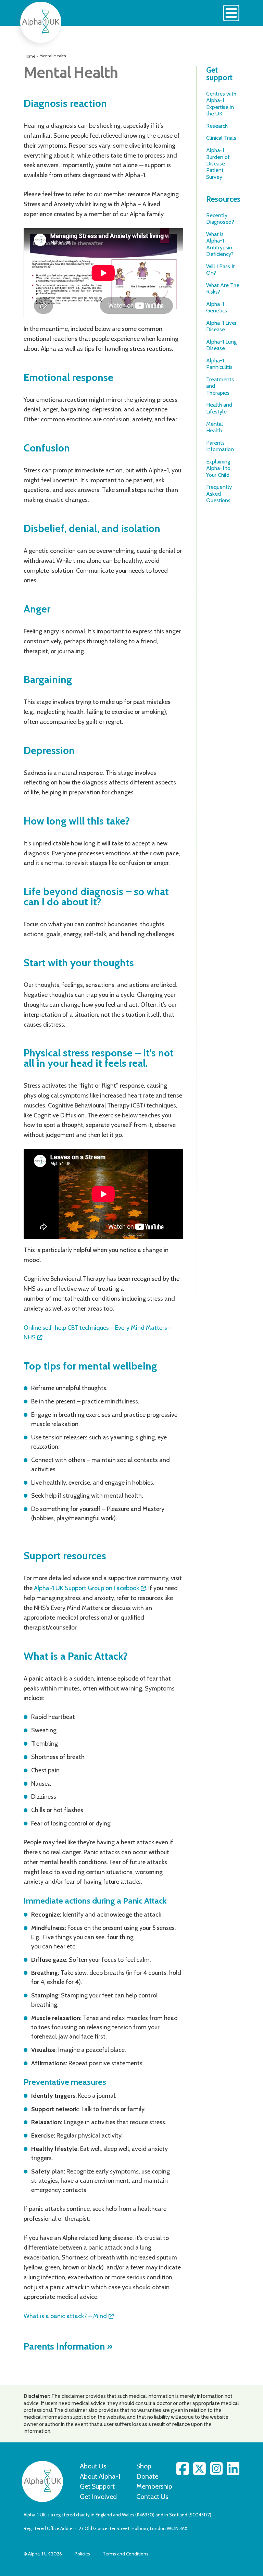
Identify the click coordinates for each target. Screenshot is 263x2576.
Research (217, 126)
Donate (147, 2476)
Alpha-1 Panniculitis (219, 364)
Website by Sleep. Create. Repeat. (196, 2554)
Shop (144, 2466)
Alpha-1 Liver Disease (221, 326)
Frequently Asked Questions (219, 493)
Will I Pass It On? (221, 269)
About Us (93, 2466)
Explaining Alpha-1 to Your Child (218, 468)
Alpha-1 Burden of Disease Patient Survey (218, 163)
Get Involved (98, 2497)
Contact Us (152, 2497)
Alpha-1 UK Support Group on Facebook (86, 1588)
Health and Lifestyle (219, 408)
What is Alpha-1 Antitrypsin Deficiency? (220, 244)
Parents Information (64, 2346)
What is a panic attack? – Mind (65, 2316)
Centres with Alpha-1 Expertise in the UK (221, 103)
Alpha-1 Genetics (217, 307)
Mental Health (215, 427)
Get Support (97, 2486)
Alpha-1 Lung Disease (221, 345)
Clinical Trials (221, 138)
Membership (154, 2486)
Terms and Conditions (126, 2554)
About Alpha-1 (100, 2476)
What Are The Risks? (223, 288)
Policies (82, 2554)
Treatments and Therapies (220, 386)
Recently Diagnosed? (220, 218)
